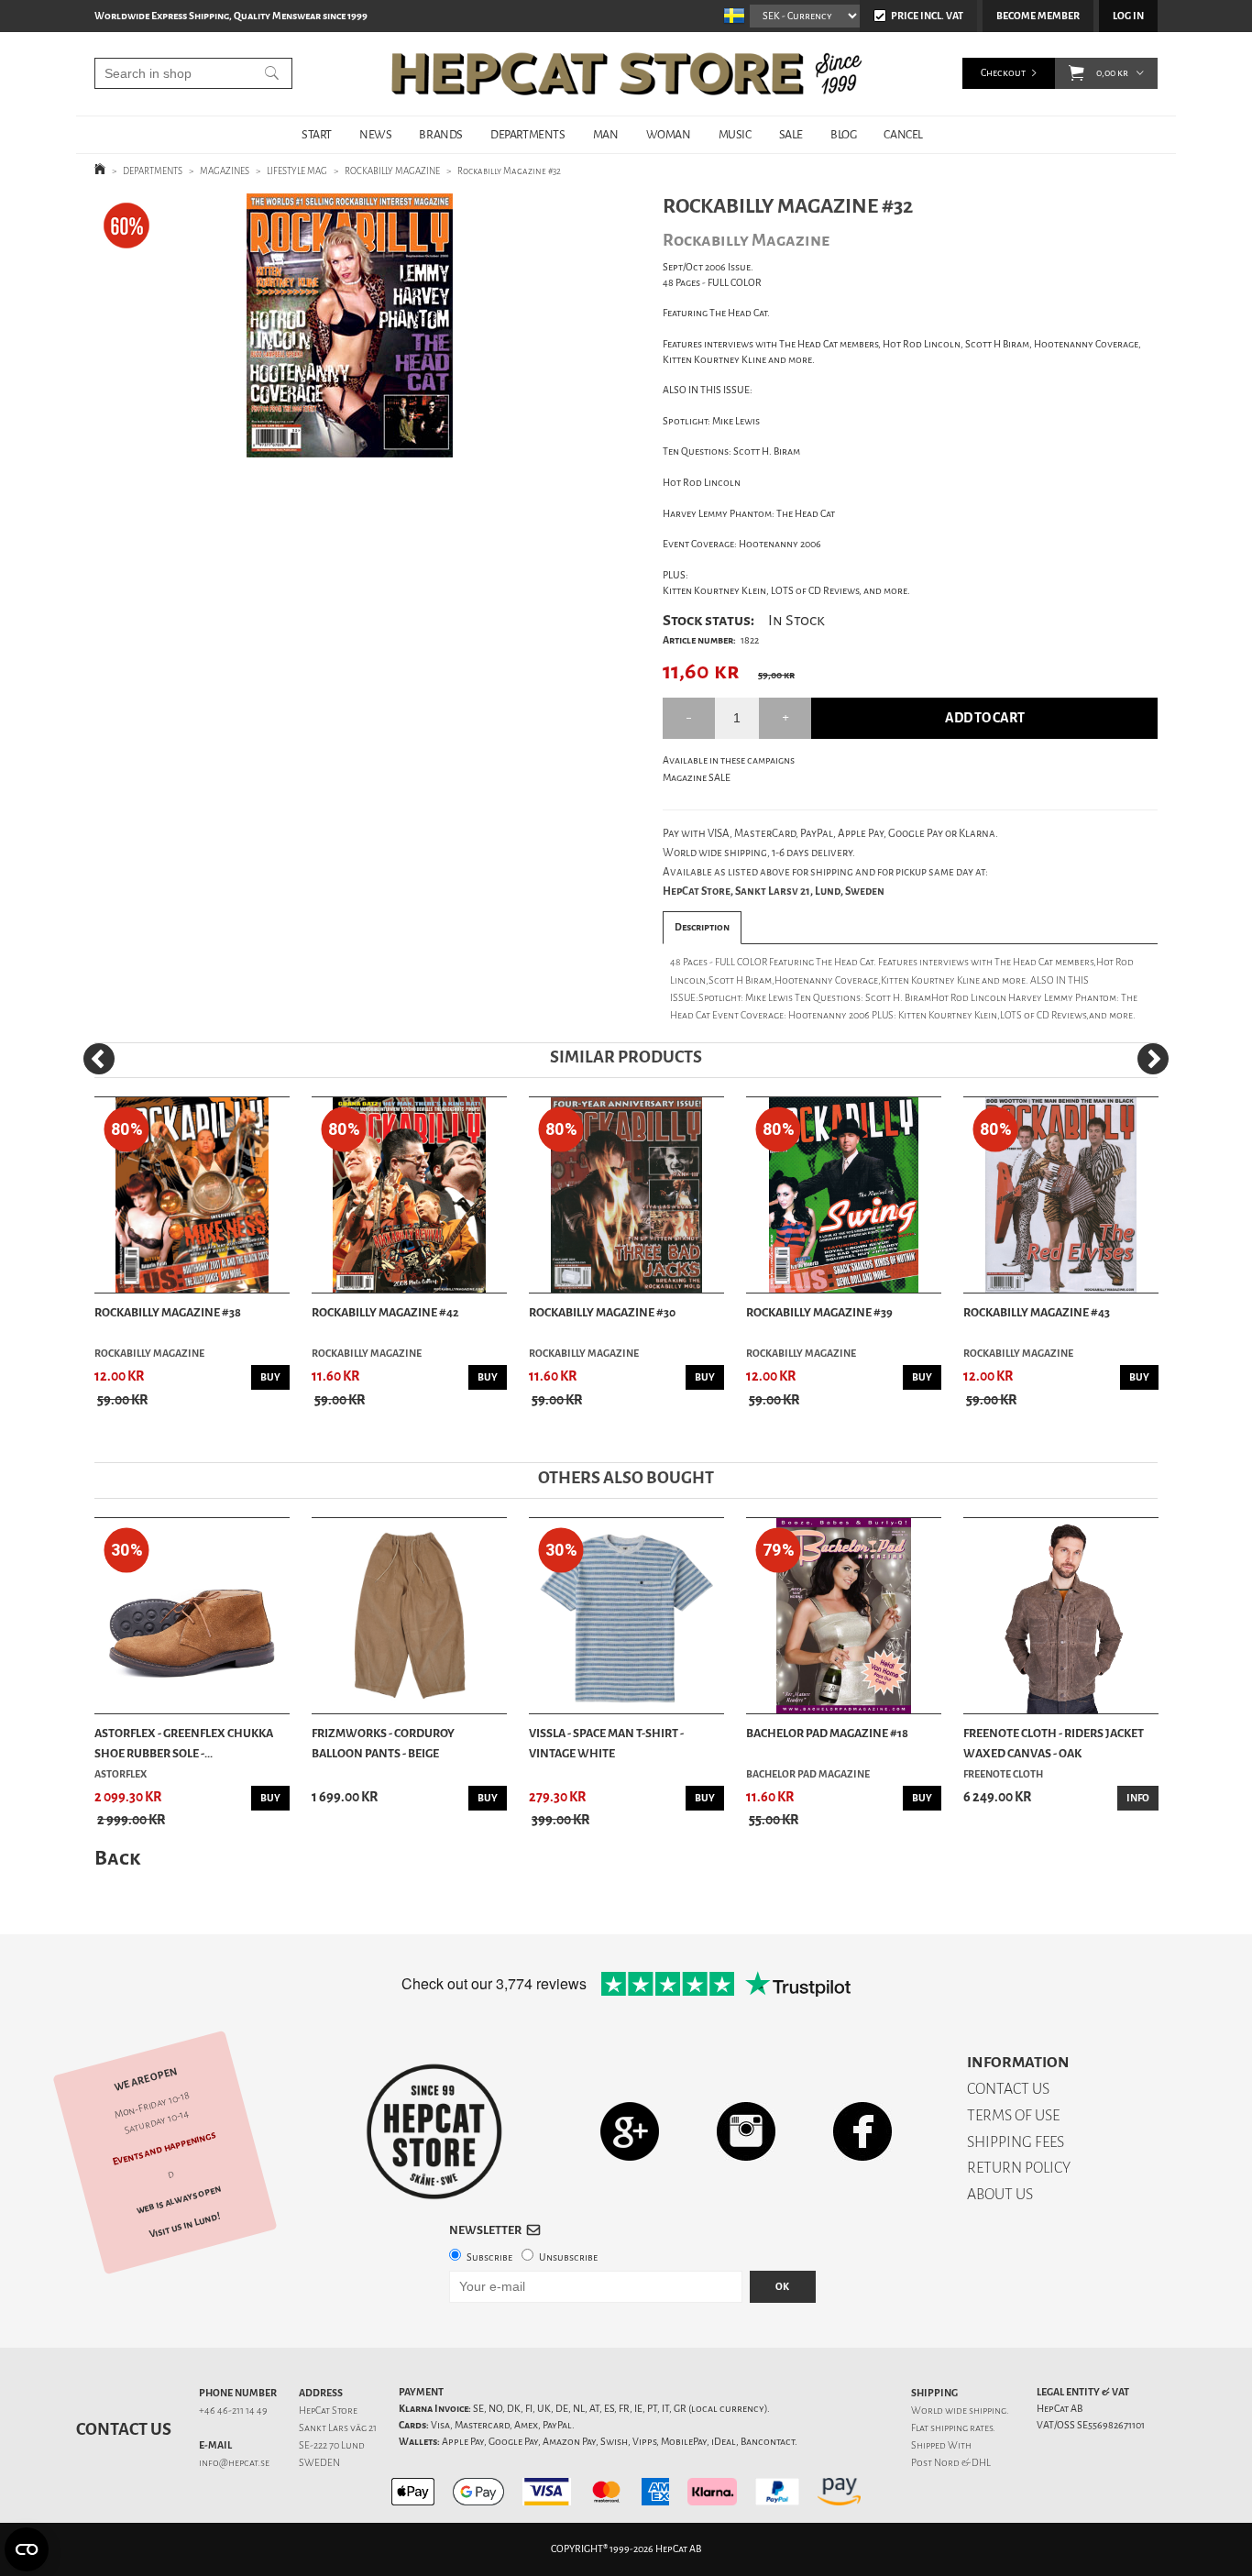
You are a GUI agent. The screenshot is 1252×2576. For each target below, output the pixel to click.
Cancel (903, 134)
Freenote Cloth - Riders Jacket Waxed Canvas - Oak (1054, 1743)
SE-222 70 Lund (332, 2445)
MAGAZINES (225, 171)
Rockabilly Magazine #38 (168, 1312)
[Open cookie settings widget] (27, 2549)
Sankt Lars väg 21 (338, 2428)
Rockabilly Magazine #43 (1037, 1312)
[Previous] (99, 1059)
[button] (1076, 73)
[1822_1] (350, 325)
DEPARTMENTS (528, 134)
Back (117, 1858)
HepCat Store (328, 2411)
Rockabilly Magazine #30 (602, 1312)
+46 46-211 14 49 (233, 2411)
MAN (606, 134)
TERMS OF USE (1013, 2115)
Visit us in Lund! (185, 2225)
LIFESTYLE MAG (297, 171)
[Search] (272, 73)
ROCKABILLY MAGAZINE (392, 171)
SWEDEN (319, 2463)
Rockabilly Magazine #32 (509, 171)
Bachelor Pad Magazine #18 (827, 1733)
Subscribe (489, 2257)
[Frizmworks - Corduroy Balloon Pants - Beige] (409, 1616)
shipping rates (961, 2428)
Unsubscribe (568, 2257)
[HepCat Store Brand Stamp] (434, 2131)
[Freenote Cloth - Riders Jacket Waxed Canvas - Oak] (1061, 1616)
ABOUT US (1000, 2194)
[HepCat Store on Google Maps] (630, 2131)
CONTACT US (1008, 2089)
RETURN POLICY (1019, 2168)
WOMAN (669, 134)
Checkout (1003, 73)
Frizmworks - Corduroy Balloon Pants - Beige (383, 1743)
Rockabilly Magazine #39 (819, 1312)
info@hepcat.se (234, 2463)
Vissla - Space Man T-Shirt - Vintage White (606, 1743)
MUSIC (735, 134)
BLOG (843, 134)
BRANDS (441, 134)
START (317, 134)
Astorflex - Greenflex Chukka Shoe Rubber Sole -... (184, 1743)
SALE (791, 134)
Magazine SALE (697, 778)
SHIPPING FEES (1016, 2142)
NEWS (375, 134)
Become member (1038, 16)
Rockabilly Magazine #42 (385, 1312)
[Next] (1153, 1059)
